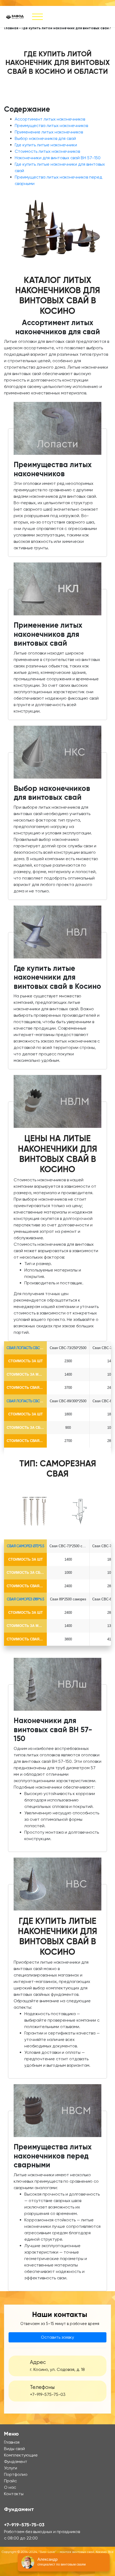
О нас (10, 2487)
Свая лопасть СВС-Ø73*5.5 (30, 1348)
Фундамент (16, 2461)
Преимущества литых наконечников (51, 126)
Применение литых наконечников (49, 132)
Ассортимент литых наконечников (50, 119)
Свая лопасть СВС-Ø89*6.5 (30, 1401)
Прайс (10, 2481)
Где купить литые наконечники (46, 145)
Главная (11, 28)
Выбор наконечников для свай (45, 138)
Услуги (11, 2468)
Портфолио (16, 2474)
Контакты (14, 2494)
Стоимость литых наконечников (47, 151)
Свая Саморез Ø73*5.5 (26, 1546)
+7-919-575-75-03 (48, 2395)
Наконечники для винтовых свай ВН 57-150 (58, 158)
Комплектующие (21, 2455)
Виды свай (14, 2449)
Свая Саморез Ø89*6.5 (26, 1599)
